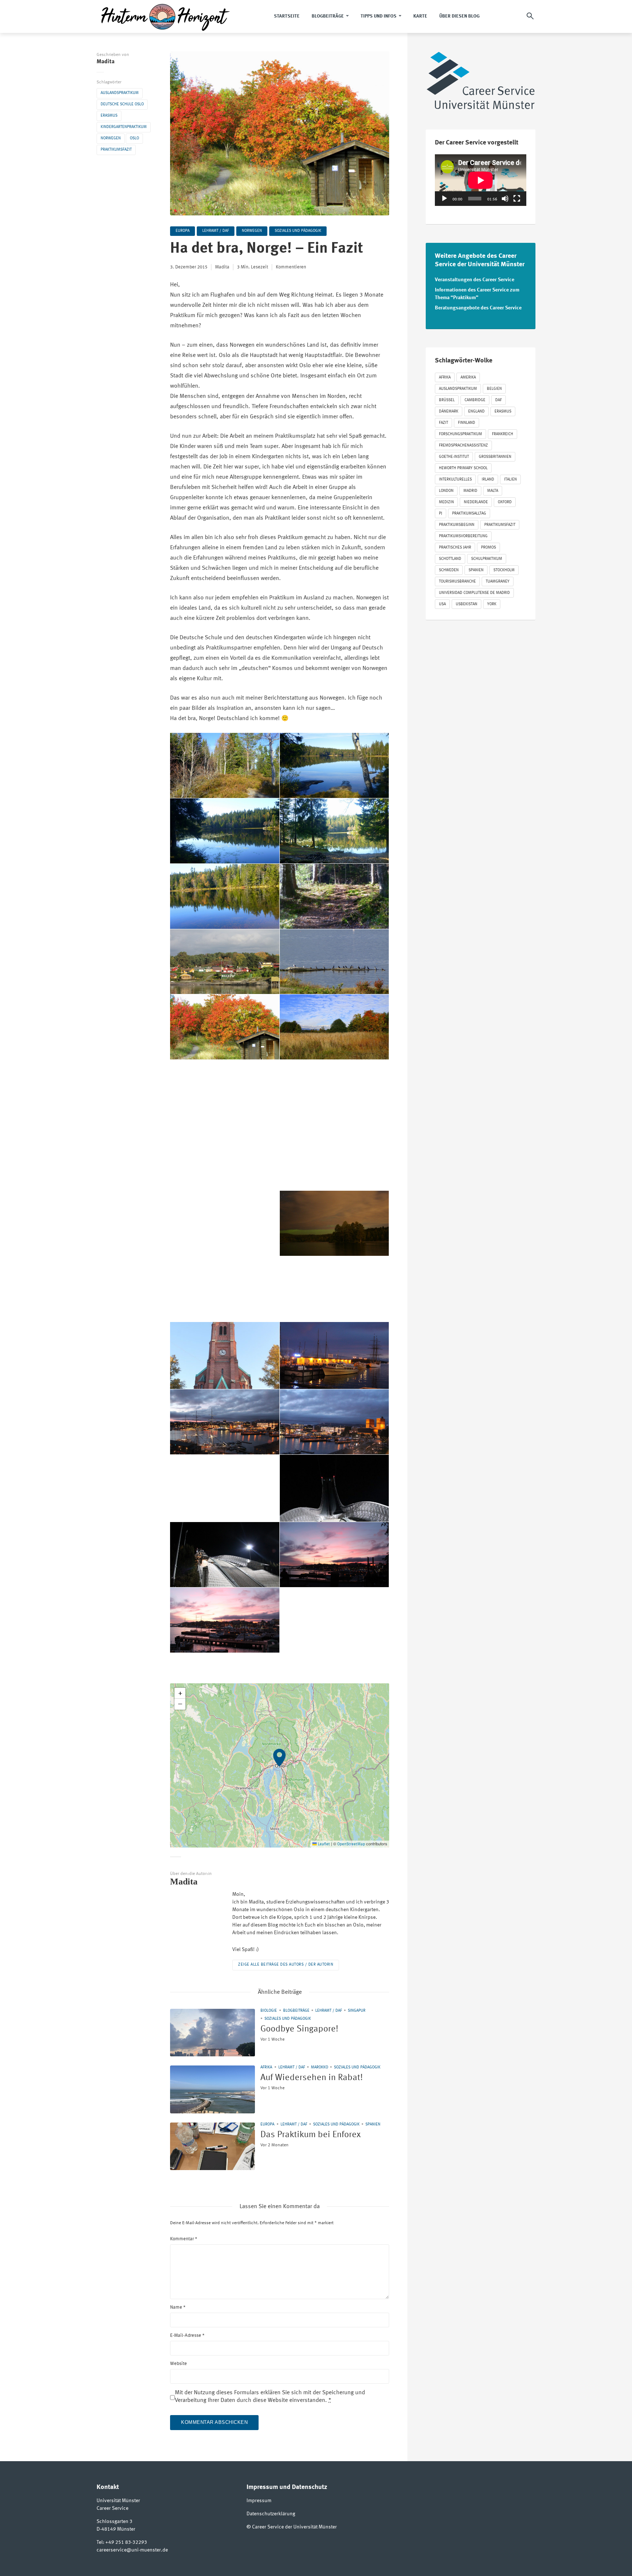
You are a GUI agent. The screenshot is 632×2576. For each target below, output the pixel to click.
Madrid (470, 491)
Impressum (259, 2501)
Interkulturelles (455, 480)
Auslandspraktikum (120, 93)
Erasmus (109, 116)
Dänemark (449, 412)
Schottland (450, 559)
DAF (499, 400)
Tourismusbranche (457, 582)
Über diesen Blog (459, 16)
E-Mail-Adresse (187, 2336)
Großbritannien (495, 457)
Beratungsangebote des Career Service (478, 308)
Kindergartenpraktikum (124, 127)
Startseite (287, 16)
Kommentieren (291, 267)
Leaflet (323, 1844)
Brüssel (447, 400)
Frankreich (503, 434)
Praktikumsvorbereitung (463, 536)
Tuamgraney (498, 582)
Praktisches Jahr (455, 548)
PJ (441, 514)
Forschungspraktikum (460, 434)
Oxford (505, 502)
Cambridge (475, 400)
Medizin (446, 502)
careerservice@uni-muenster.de (132, 2550)
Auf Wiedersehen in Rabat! (312, 2078)
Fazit (443, 423)
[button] (280, 1766)
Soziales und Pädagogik (298, 231)
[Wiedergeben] (444, 199)
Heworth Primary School (463, 468)
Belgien (494, 389)
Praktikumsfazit (116, 150)
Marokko (319, 2067)
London (446, 491)
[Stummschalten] (505, 199)
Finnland (467, 423)
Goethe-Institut (454, 457)
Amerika (468, 378)
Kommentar (184, 2239)
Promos (488, 548)
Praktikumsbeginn (457, 525)
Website (178, 2364)
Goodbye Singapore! (299, 2029)
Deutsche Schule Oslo (122, 104)
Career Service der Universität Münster (294, 2527)
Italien (510, 480)
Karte (420, 16)
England (476, 412)
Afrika (266, 2067)
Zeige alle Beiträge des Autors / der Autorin (286, 1965)
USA (442, 604)
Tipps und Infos (379, 16)
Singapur (357, 2011)
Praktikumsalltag (469, 514)
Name (178, 2307)
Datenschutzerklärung (271, 2514)
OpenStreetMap (351, 1844)
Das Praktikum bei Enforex (311, 2135)
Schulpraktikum (487, 559)
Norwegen (111, 138)
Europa (183, 231)
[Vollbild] (517, 199)
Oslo (134, 138)
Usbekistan (467, 604)
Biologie (269, 2011)
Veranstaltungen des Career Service (475, 280)
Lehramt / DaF (216, 231)
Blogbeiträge (328, 16)
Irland (488, 480)
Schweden (449, 570)
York (492, 604)
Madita (106, 62)
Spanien (373, 2125)
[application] (481, 180)
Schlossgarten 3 (114, 2522)
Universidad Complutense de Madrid (474, 593)
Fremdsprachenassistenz (463, 446)
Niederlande (476, 502)
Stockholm (504, 570)
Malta (493, 491)
